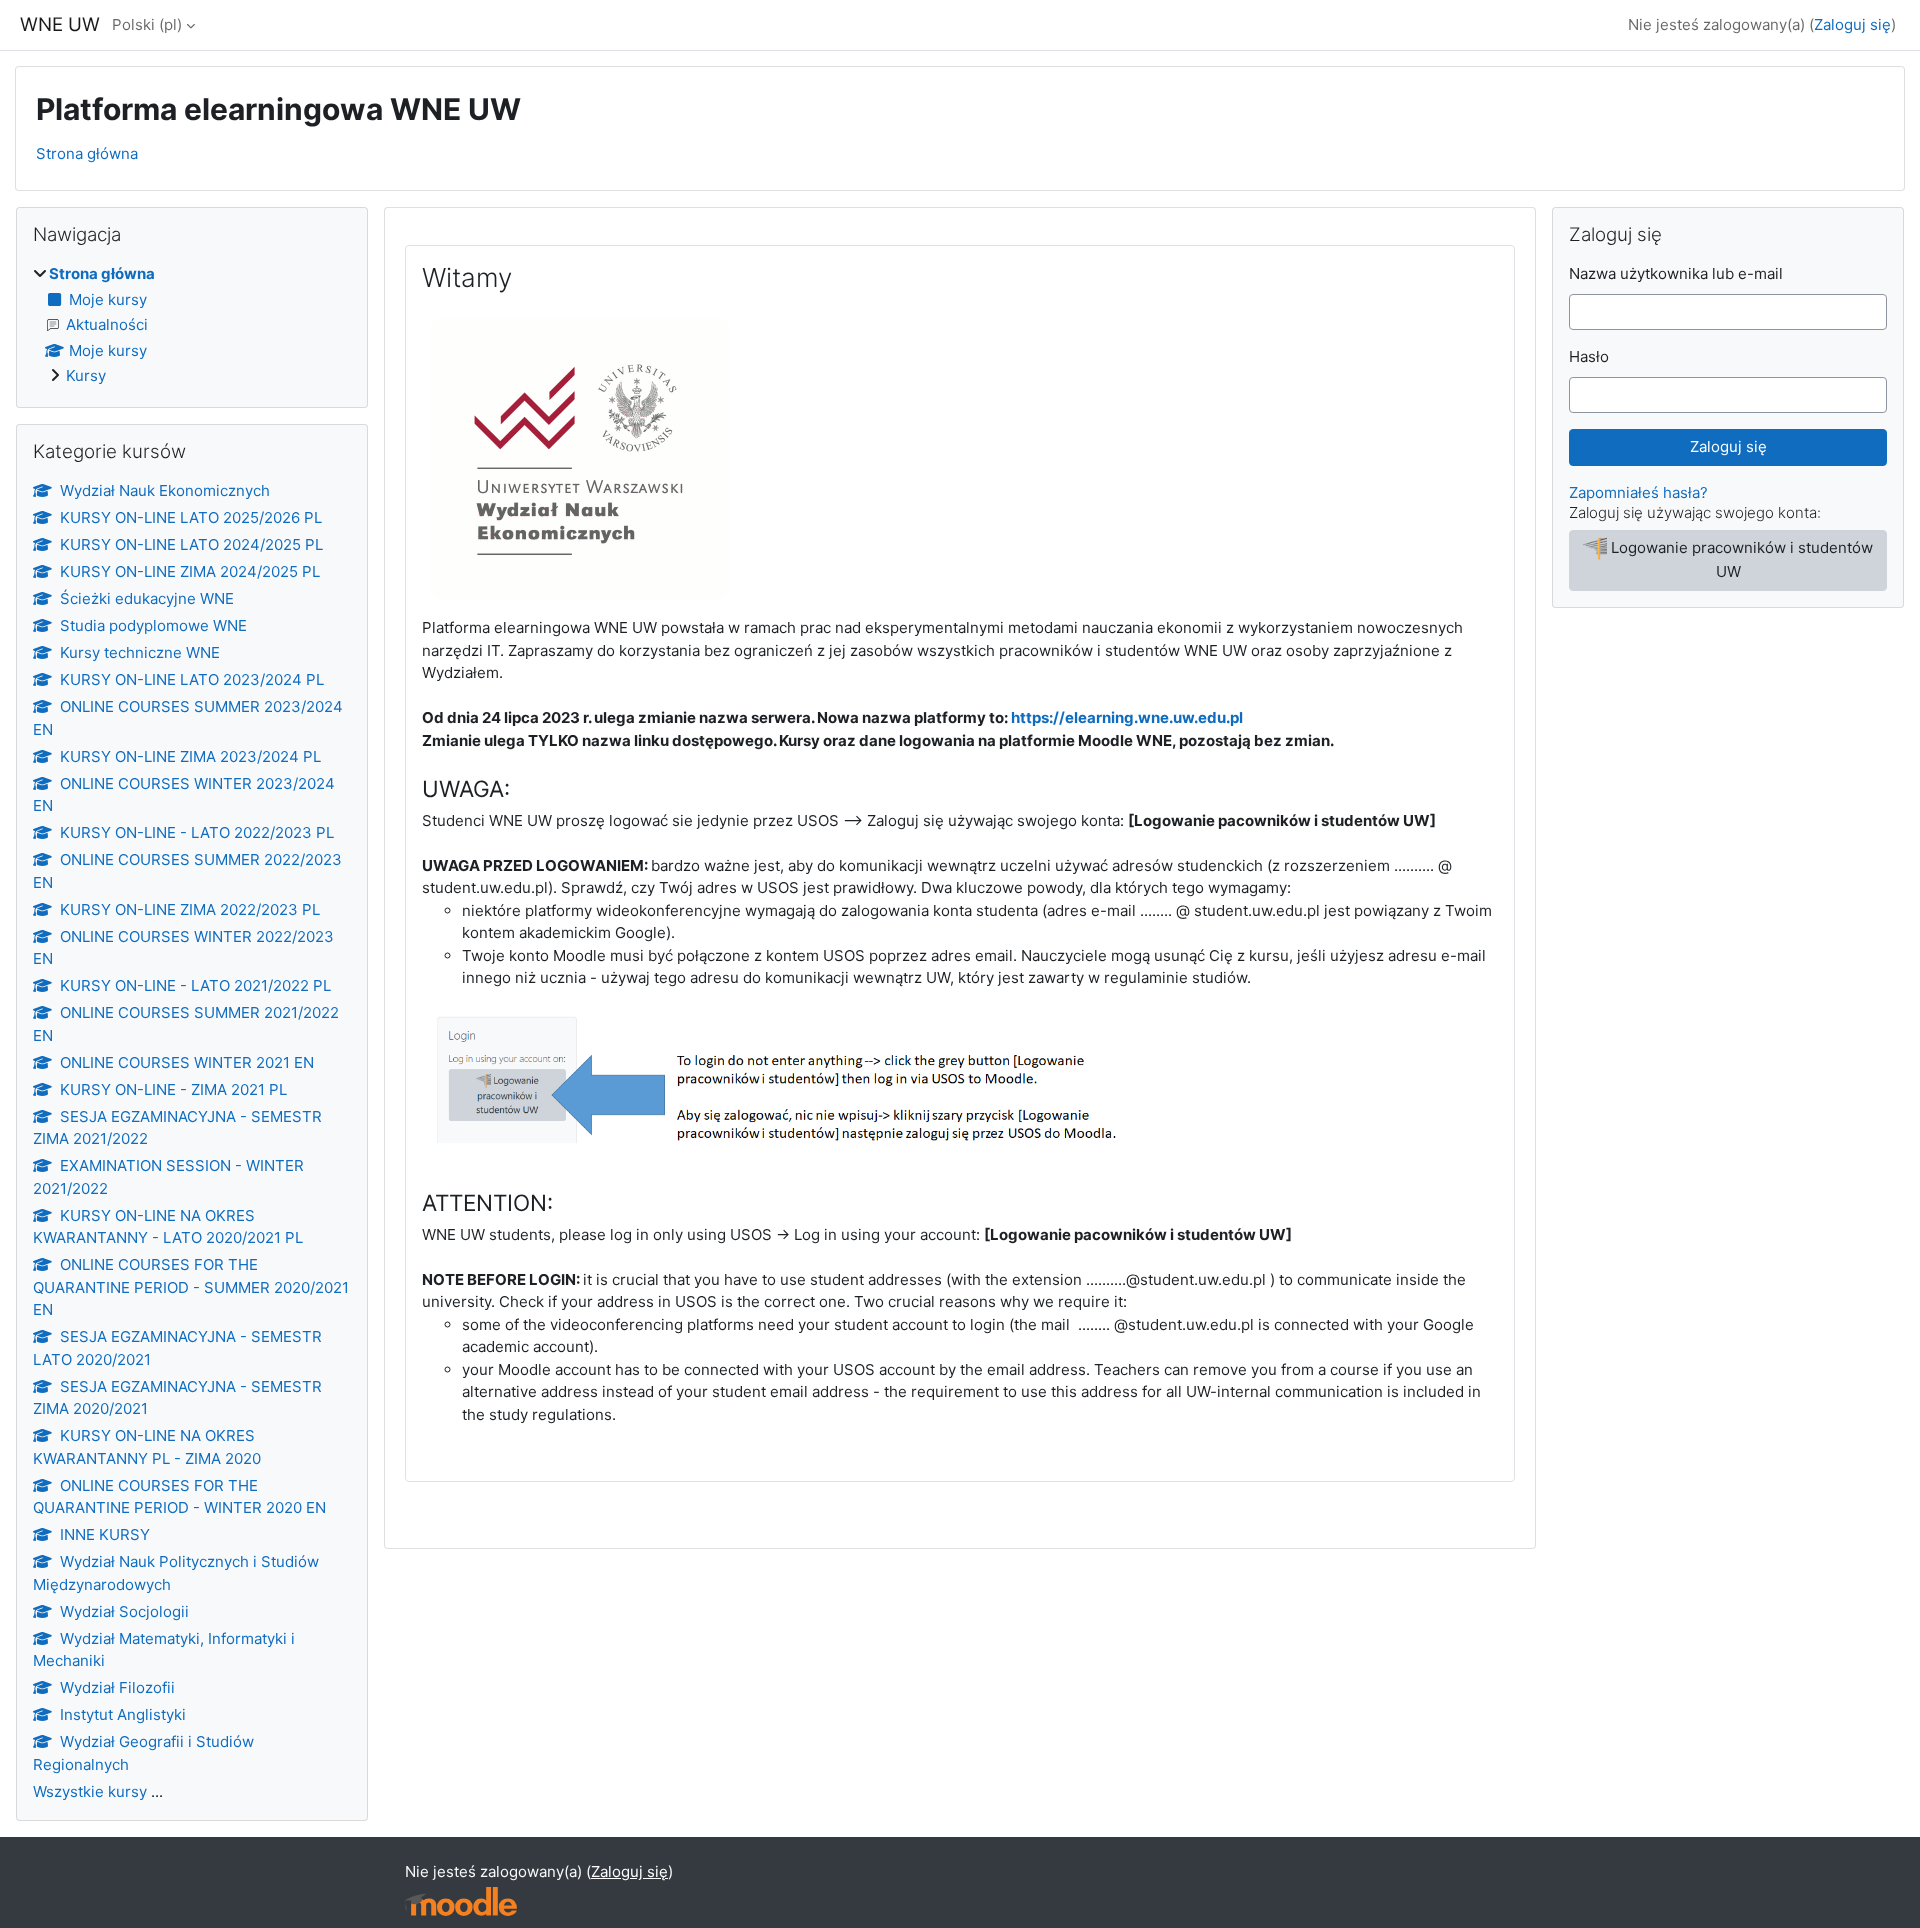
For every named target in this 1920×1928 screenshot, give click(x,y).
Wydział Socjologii (124, 1611)
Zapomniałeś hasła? (1638, 492)
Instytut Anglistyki (123, 1714)
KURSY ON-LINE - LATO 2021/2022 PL (195, 985)
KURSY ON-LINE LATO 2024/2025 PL (191, 544)
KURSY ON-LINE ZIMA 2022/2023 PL (190, 909)
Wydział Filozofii (117, 1687)
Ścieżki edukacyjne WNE (147, 598)
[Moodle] (461, 1901)
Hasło (1589, 356)
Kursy (86, 375)
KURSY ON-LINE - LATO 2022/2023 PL (197, 832)
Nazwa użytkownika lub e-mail (1676, 273)
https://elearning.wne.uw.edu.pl (1127, 717)
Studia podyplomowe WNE (153, 625)
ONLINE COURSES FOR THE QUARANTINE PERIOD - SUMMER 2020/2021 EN (191, 1287)
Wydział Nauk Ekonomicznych (165, 490)
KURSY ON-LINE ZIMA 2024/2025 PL (190, 571)
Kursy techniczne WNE (140, 652)
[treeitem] (192, 325)
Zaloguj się (1852, 24)
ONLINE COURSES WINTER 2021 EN (187, 1062)
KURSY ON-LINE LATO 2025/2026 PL (191, 517)
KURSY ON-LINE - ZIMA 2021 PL (173, 1089)
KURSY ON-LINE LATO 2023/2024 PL (192, 679)
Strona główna (87, 153)
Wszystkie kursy (90, 1791)
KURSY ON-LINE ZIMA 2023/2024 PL (190, 756)
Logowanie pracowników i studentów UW (1742, 559)
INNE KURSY (105, 1534)
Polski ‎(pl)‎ (147, 24)
